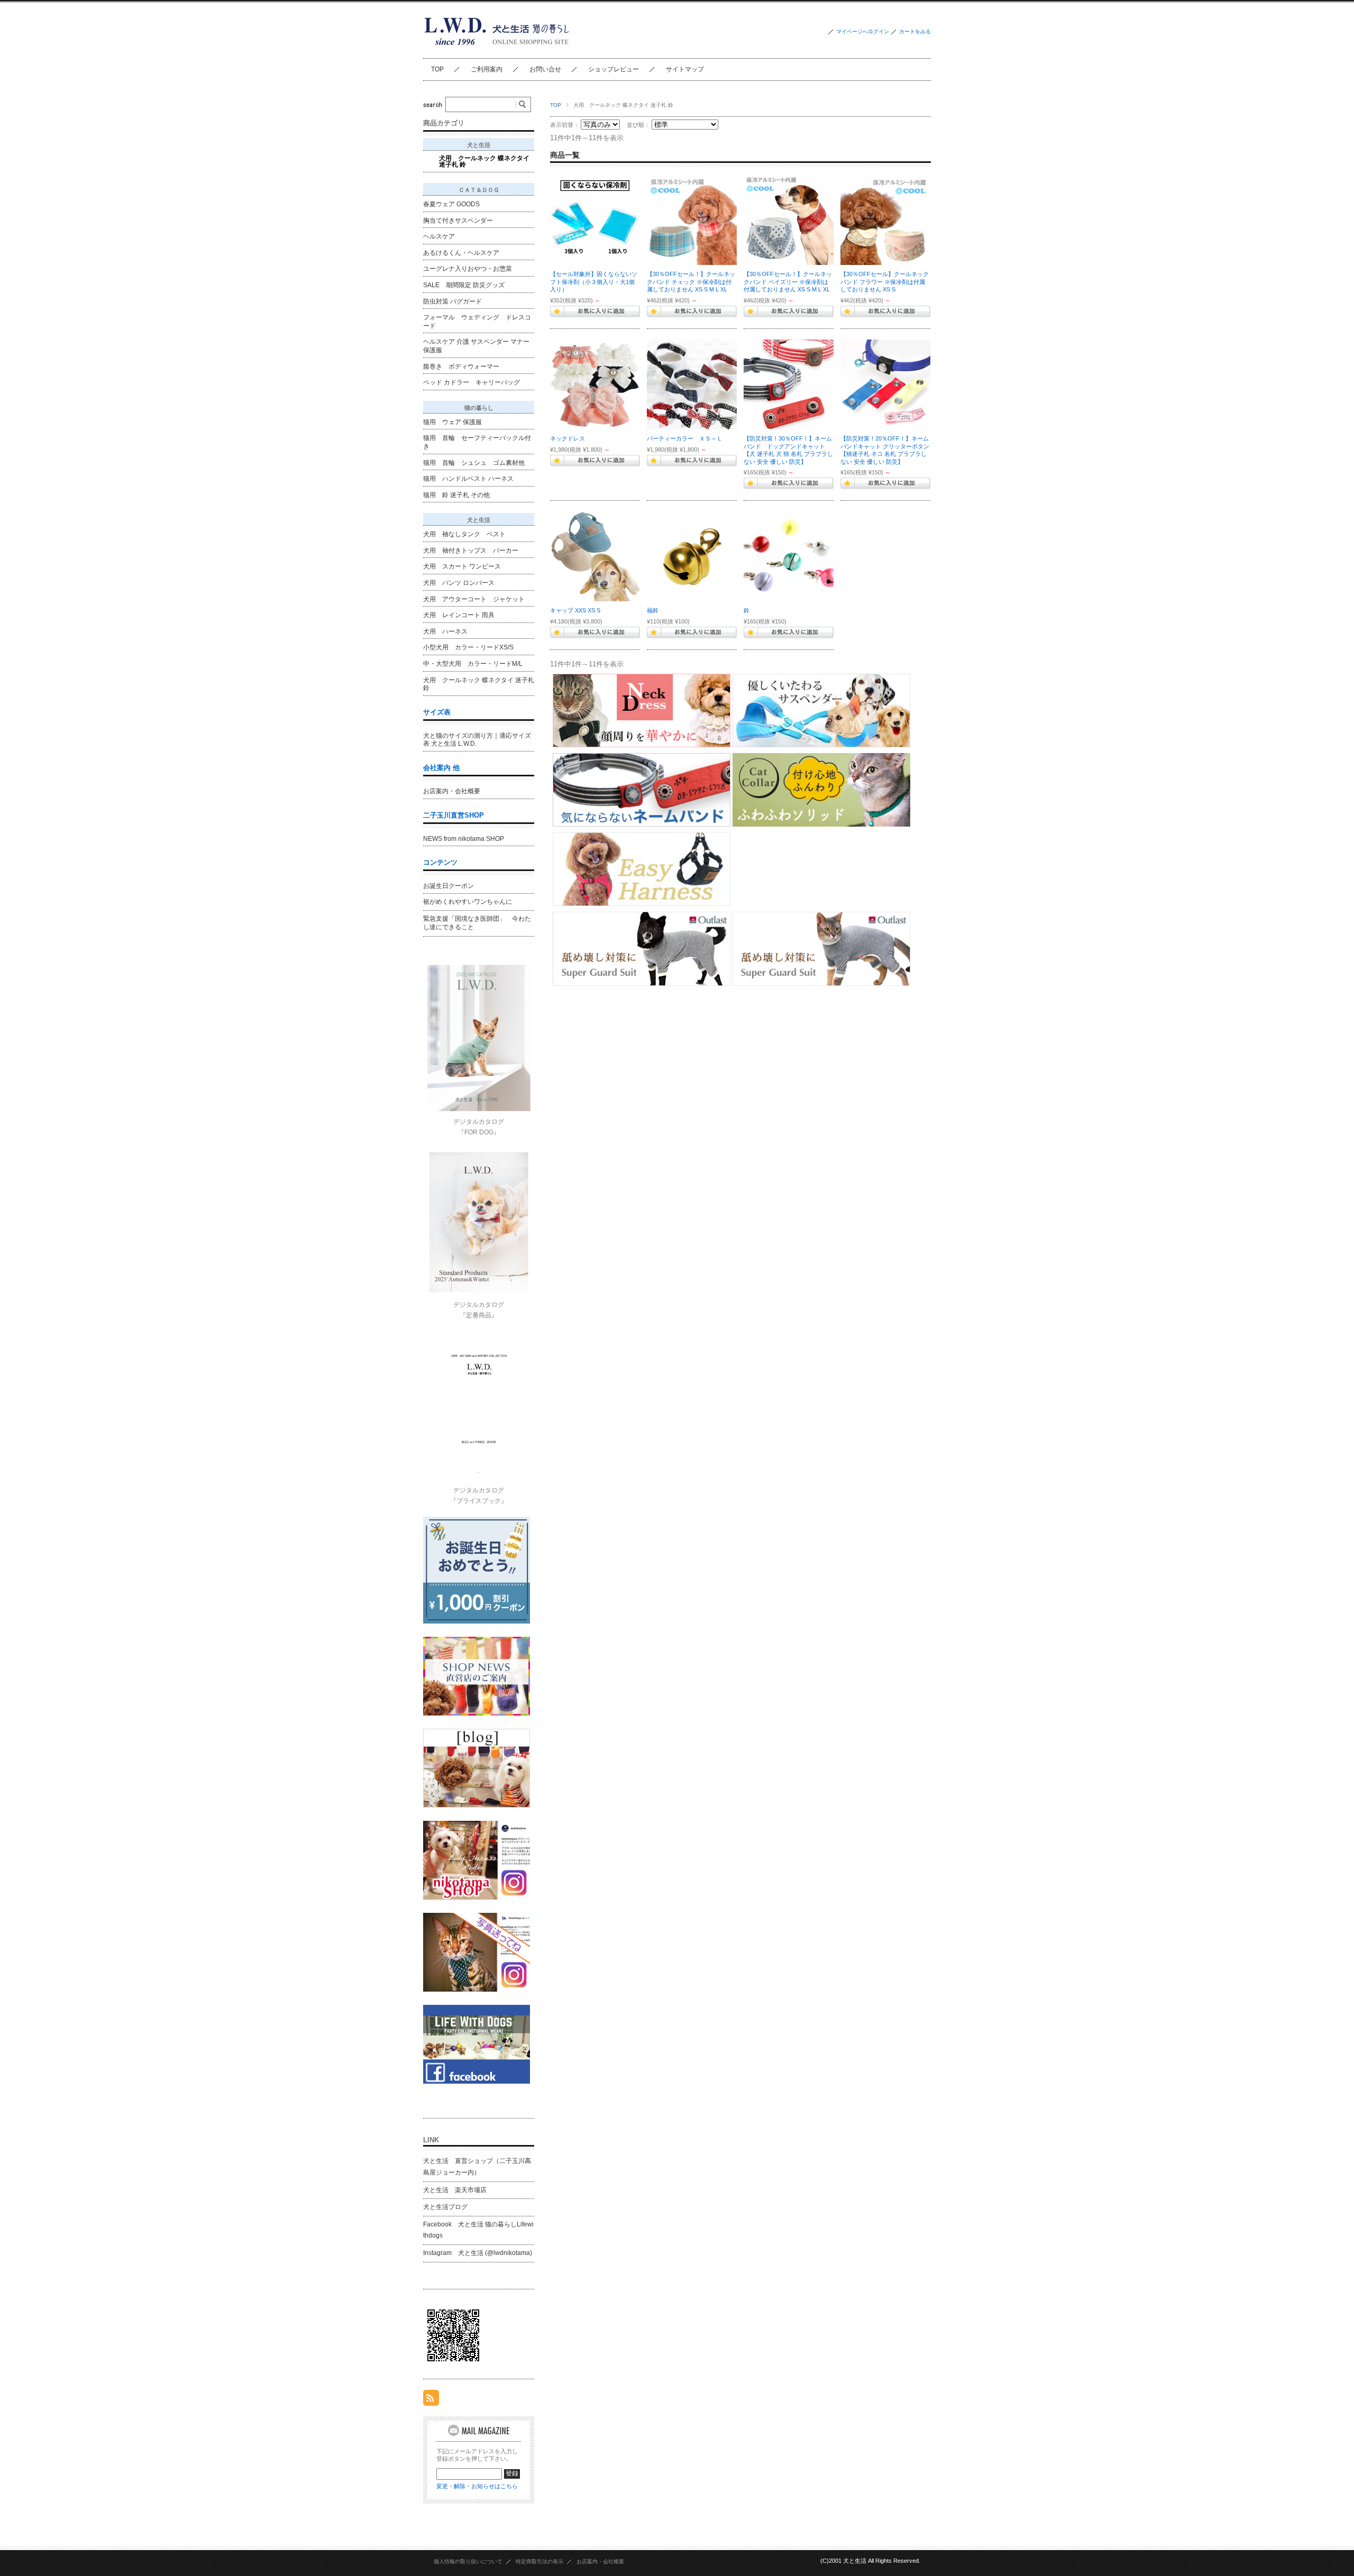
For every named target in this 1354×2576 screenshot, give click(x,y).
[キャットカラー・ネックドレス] (595, 384)
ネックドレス (568, 438)
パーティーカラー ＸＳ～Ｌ (685, 438)
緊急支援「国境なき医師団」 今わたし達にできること (477, 923)
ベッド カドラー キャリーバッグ (472, 382)
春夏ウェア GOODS (451, 204)
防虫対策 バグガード (452, 301)
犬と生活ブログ (445, 2207)
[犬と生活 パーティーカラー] (692, 384)
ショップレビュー (614, 69)
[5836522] (789, 220)
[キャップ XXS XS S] (595, 556)
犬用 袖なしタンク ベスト (464, 534)
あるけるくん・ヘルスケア (461, 253)
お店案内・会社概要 (452, 791)
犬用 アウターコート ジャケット (474, 599)
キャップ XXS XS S (575, 610)
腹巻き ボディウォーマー (461, 366)
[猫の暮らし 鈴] (789, 556)
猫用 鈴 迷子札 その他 (456, 495)
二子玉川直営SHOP (454, 815)
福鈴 (653, 610)
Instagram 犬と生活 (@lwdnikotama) (478, 2253)
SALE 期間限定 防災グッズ (464, 285)
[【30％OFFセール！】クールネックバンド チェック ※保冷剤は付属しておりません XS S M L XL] (692, 220)
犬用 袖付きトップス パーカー (471, 551)
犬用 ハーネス (445, 631)
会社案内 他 (441, 768)
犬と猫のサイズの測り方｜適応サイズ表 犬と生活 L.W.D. (477, 740)
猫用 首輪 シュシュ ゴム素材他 (474, 463)
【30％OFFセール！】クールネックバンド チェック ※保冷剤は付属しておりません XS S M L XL (691, 282)
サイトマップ (685, 69)
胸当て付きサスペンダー (458, 221)
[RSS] (431, 2400)
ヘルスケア (439, 236)
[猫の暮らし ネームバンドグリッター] (885, 384)
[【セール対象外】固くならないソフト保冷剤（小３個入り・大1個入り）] (595, 220)
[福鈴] (692, 556)
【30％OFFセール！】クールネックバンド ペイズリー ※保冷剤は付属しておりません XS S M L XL (788, 282)
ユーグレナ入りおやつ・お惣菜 (468, 269)
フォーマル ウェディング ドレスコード (477, 322)
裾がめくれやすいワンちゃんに (468, 902)
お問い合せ (545, 69)
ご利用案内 (487, 69)
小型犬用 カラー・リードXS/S (468, 647)
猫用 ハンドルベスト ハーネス (468, 479)
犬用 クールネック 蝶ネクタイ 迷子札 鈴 (484, 161)
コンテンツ (440, 862)
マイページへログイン (863, 31)
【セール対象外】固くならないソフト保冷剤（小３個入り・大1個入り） (594, 282)
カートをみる (915, 31)
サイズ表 (437, 712)
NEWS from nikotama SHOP (464, 839)
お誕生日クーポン (449, 886)
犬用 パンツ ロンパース (459, 583)
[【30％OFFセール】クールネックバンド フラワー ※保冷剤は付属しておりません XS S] (885, 220)
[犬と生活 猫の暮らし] (498, 50)
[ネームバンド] (789, 384)
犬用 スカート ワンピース (462, 566)
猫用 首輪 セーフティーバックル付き (477, 442)
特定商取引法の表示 (539, 2561)
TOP (437, 69)
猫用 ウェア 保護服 (452, 422)
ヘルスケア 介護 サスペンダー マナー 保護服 (476, 346)
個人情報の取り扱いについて (468, 2561)
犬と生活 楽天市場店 (455, 2190)
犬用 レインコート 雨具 (459, 615)
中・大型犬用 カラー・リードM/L (473, 664)
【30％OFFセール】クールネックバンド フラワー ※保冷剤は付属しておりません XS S (885, 282)
